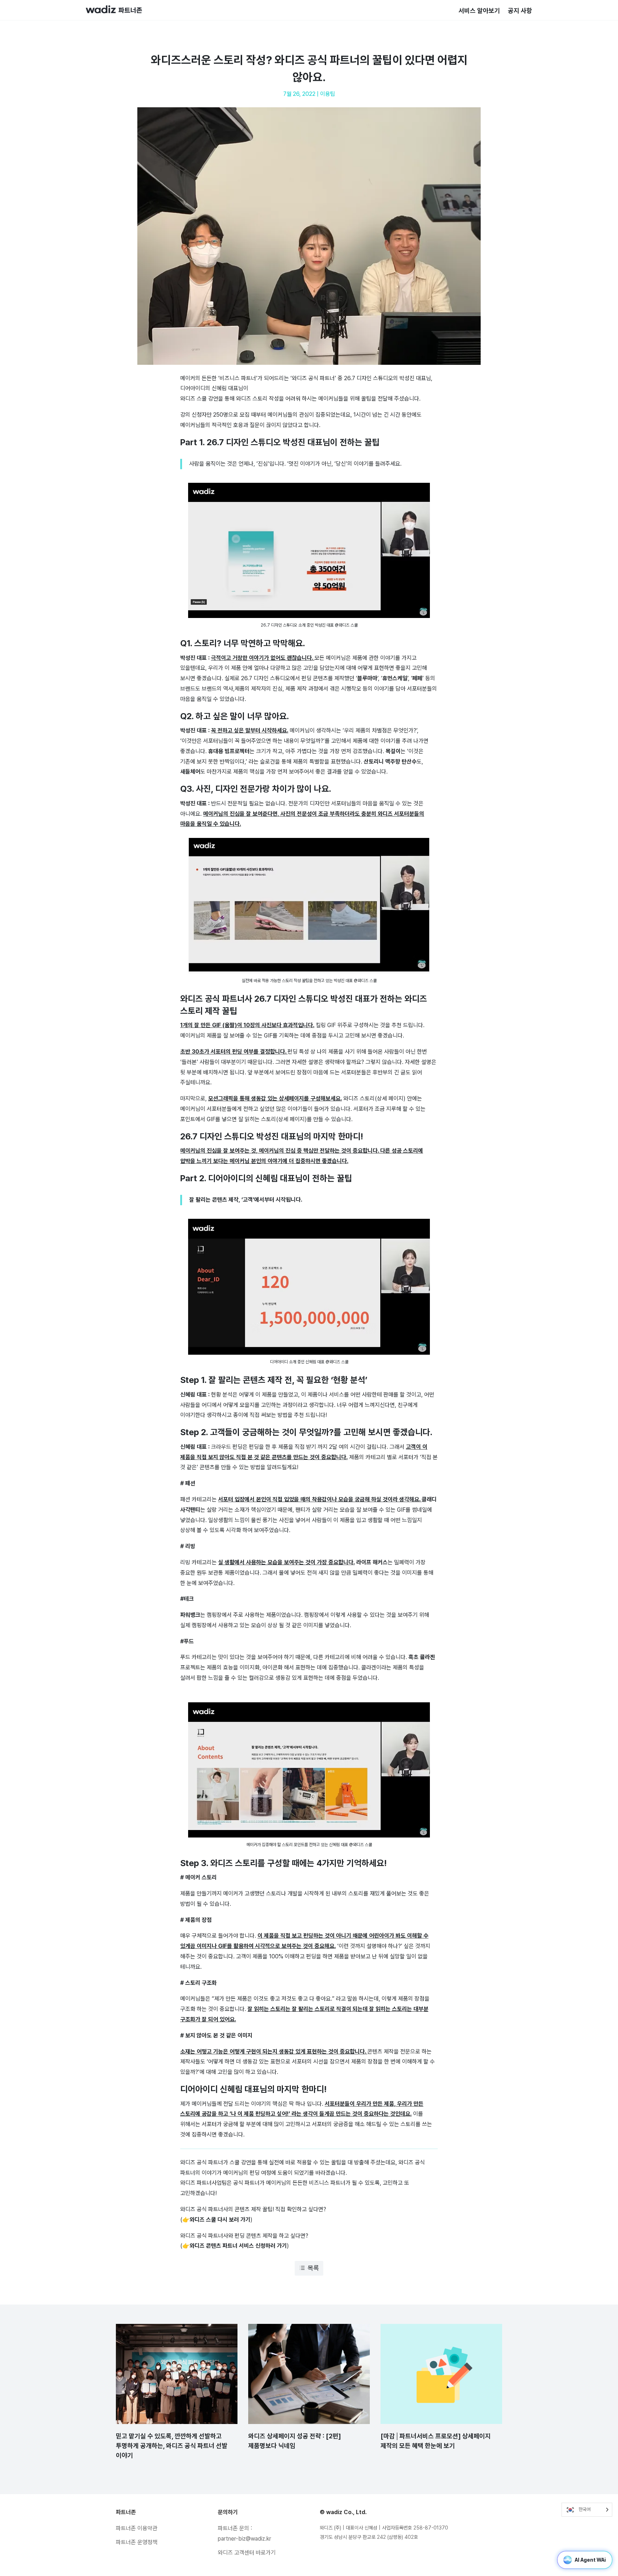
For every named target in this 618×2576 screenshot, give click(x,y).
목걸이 (393, 751)
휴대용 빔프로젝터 (229, 751)
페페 (417, 678)
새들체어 (190, 772)
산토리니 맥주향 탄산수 (390, 762)
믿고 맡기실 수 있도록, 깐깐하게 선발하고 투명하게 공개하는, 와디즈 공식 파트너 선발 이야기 (172, 2446)
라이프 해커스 (372, 1562)
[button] (309, 557)
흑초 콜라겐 (422, 1657)
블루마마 (367, 678)
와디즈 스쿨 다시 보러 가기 (220, 2220)
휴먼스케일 (395, 678)
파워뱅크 (190, 1615)
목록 (313, 2268)
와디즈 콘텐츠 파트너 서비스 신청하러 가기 (238, 2246)
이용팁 (328, 94)
